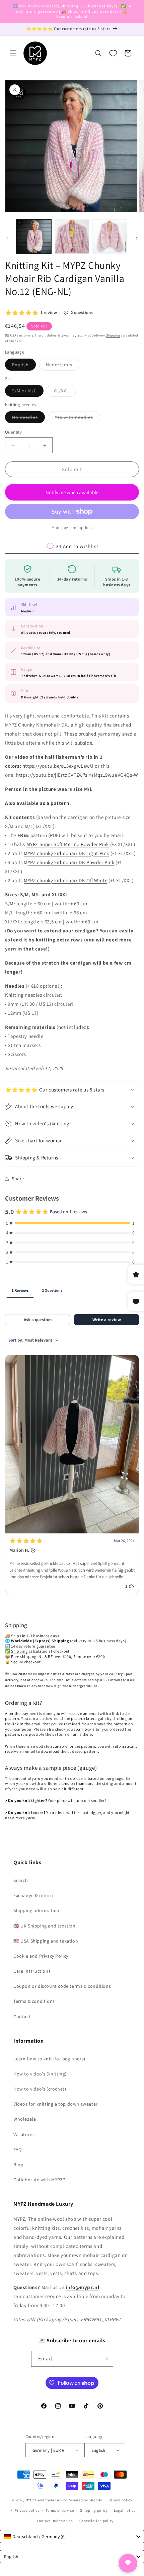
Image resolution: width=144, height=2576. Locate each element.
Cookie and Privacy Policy (41, 1956)
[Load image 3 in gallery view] (110, 237)
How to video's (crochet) (40, 2089)
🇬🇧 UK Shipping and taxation (45, 1926)
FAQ (18, 2149)
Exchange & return (33, 1895)
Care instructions (32, 1971)
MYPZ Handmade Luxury (46, 2500)
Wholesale (25, 2119)
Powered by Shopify (85, 2500)
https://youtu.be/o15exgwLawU (58, 766)
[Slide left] (7, 238)
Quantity (13, 432)
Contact (22, 2017)
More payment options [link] (72, 527)
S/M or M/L (28, 392)
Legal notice (125, 2510)
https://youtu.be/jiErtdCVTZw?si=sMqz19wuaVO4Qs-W (77, 775)
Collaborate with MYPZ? (39, 2180)
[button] (13, 53)
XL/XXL (65, 392)
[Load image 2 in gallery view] (72, 237)
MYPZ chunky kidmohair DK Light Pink (66, 853)
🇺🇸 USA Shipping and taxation (46, 1941)
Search (21, 1880)
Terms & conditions (34, 2001)
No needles (28, 419)
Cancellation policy (96, 2521)
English (24, 366)
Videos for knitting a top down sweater (56, 2104)
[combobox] (72, 2536)
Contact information (55, 2521)
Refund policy (120, 2500)
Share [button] (18, 1179)
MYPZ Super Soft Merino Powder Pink (68, 844)
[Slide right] (137, 238)
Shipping (113, 335)
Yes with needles (78, 419)
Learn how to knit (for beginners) (49, 2059)
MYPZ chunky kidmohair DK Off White (65, 880)
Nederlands (63, 366)
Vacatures (24, 2134)
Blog (18, 2165)
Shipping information (37, 1910)
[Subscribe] (105, 2359)
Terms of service (60, 2510)
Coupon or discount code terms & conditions (62, 1986)
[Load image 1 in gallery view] (34, 237)
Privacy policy (27, 2510)
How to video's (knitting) (40, 2074)
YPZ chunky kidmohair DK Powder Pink (71, 862)
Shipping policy (94, 2510)
